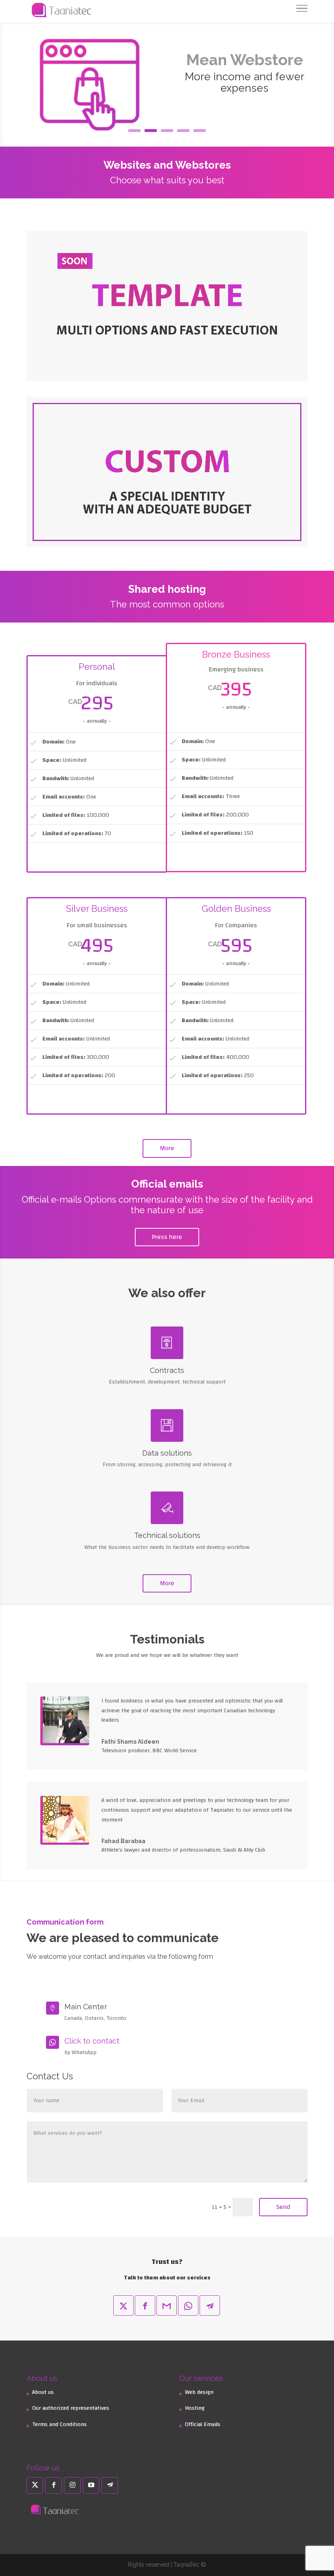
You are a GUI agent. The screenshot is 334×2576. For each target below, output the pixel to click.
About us (43, 2392)
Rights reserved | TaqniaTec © (167, 2565)
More (167, 1148)
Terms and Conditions (59, 2424)
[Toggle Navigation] (302, 10)
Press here (167, 1237)
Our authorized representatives (71, 2408)
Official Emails (203, 2424)
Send (283, 2207)
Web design (199, 2392)
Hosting (195, 2408)
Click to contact (92, 2041)
